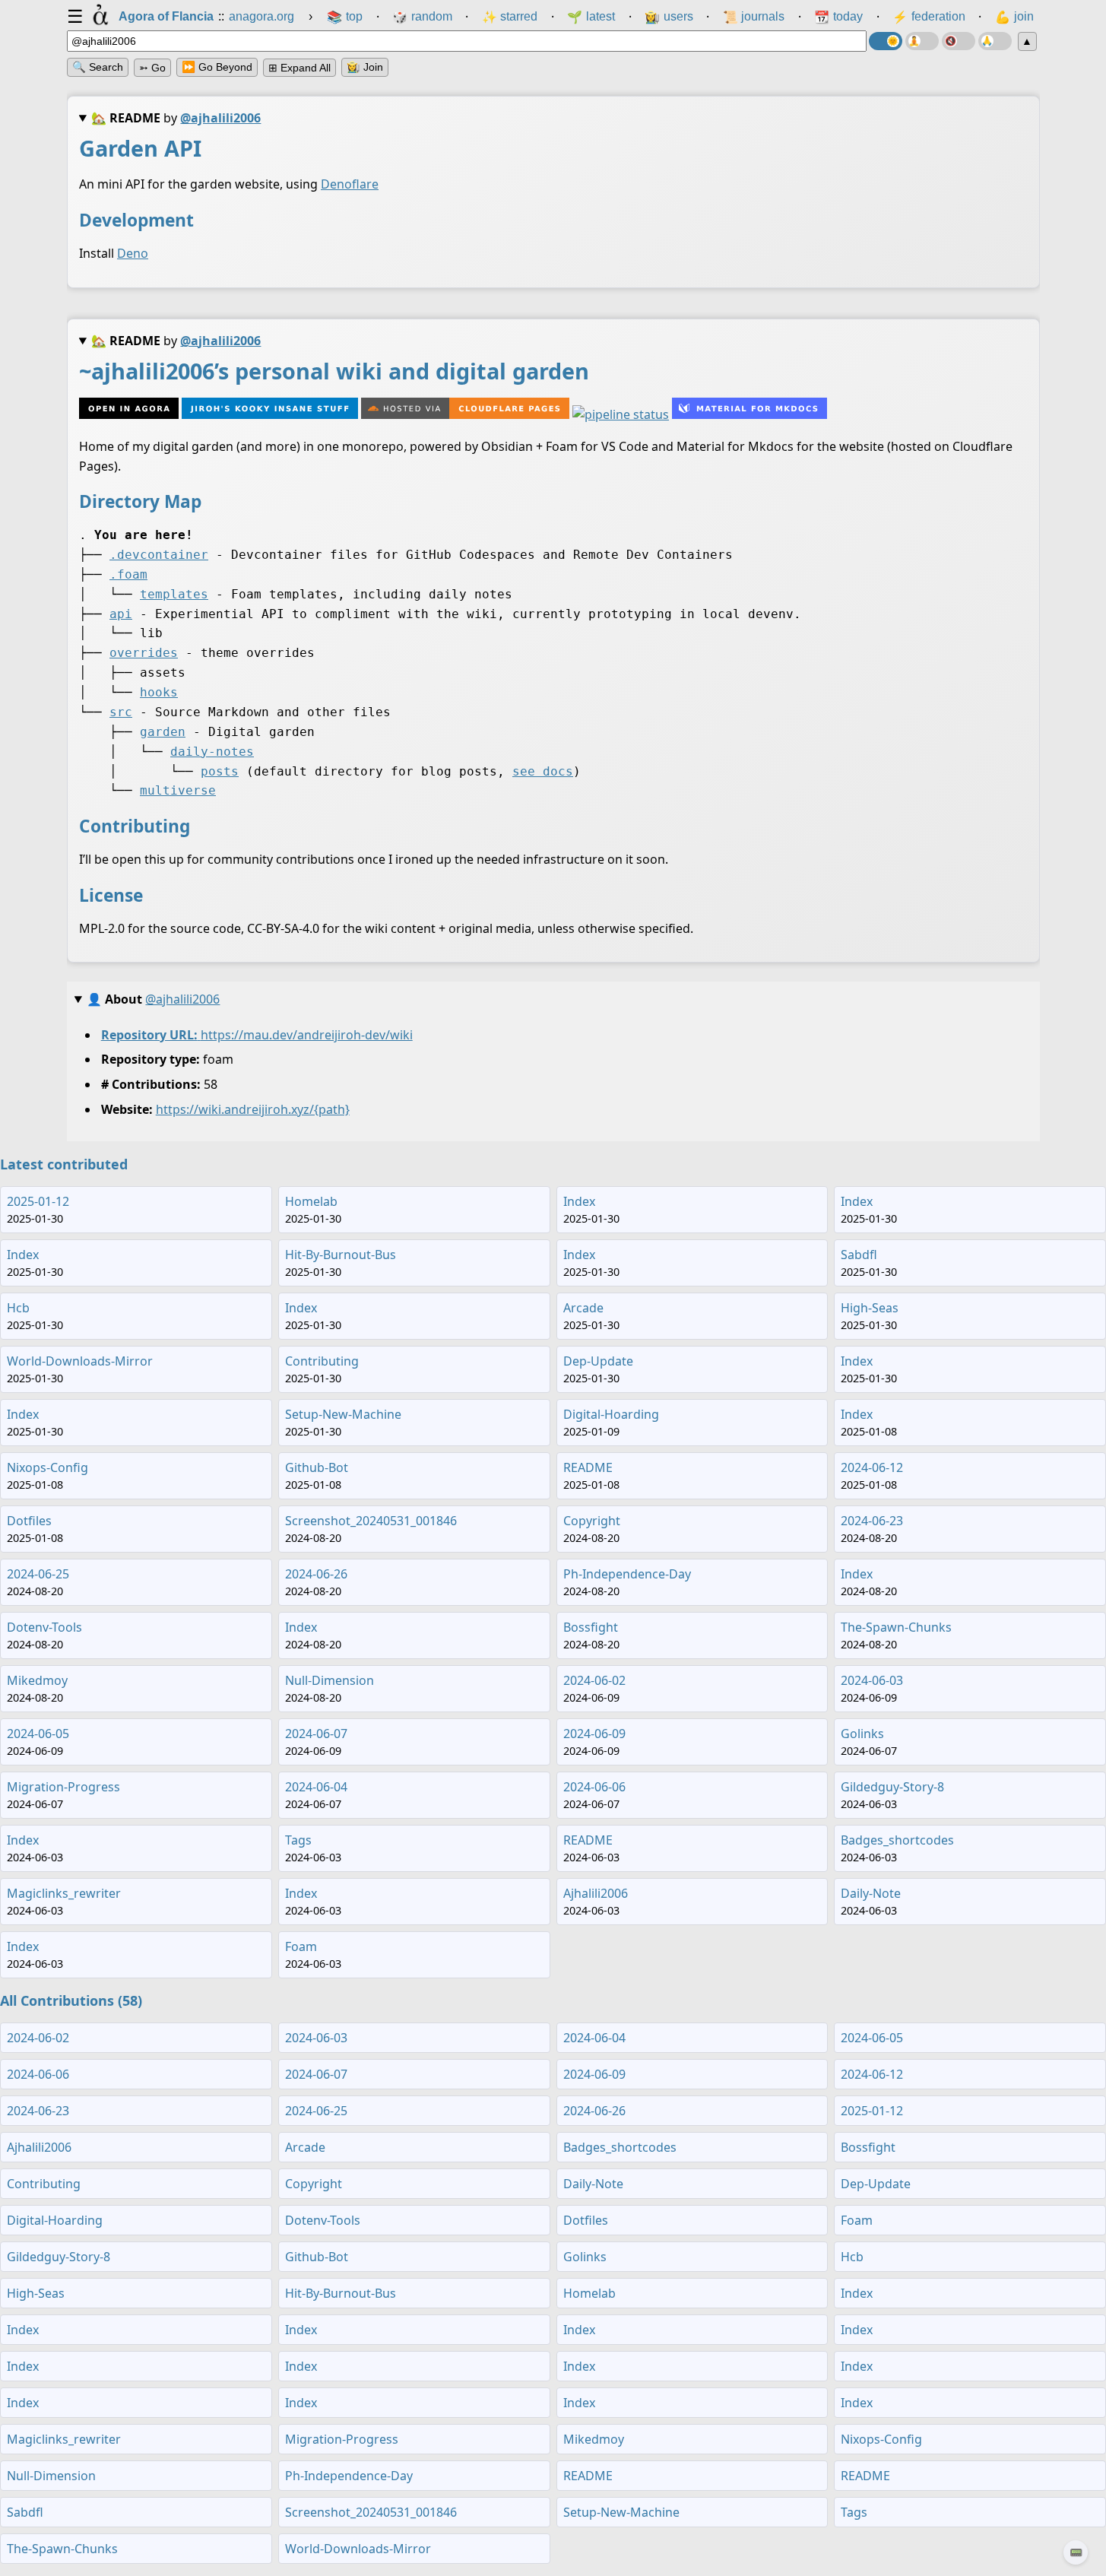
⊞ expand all (299, 68)
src (121, 712)
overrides (144, 653)
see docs (543, 771)
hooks (159, 692)
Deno (133, 253)
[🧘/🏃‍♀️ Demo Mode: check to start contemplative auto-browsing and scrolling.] (922, 41)
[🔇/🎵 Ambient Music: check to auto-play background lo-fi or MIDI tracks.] (959, 41)
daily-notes (212, 752)
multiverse (178, 790)
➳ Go (152, 68)
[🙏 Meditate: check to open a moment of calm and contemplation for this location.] (995, 41)
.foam (128, 574)
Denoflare (350, 184)
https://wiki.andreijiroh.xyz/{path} (252, 1109)
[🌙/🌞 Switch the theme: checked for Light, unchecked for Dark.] (886, 41)
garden (163, 732)
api (121, 614)
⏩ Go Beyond (217, 67)
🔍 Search (98, 67)
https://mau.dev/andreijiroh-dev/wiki (306, 1034)
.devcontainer (159, 555)
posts (220, 771)
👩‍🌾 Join (365, 67)
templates (174, 594)
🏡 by (176, 118)
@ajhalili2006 (220, 118)
